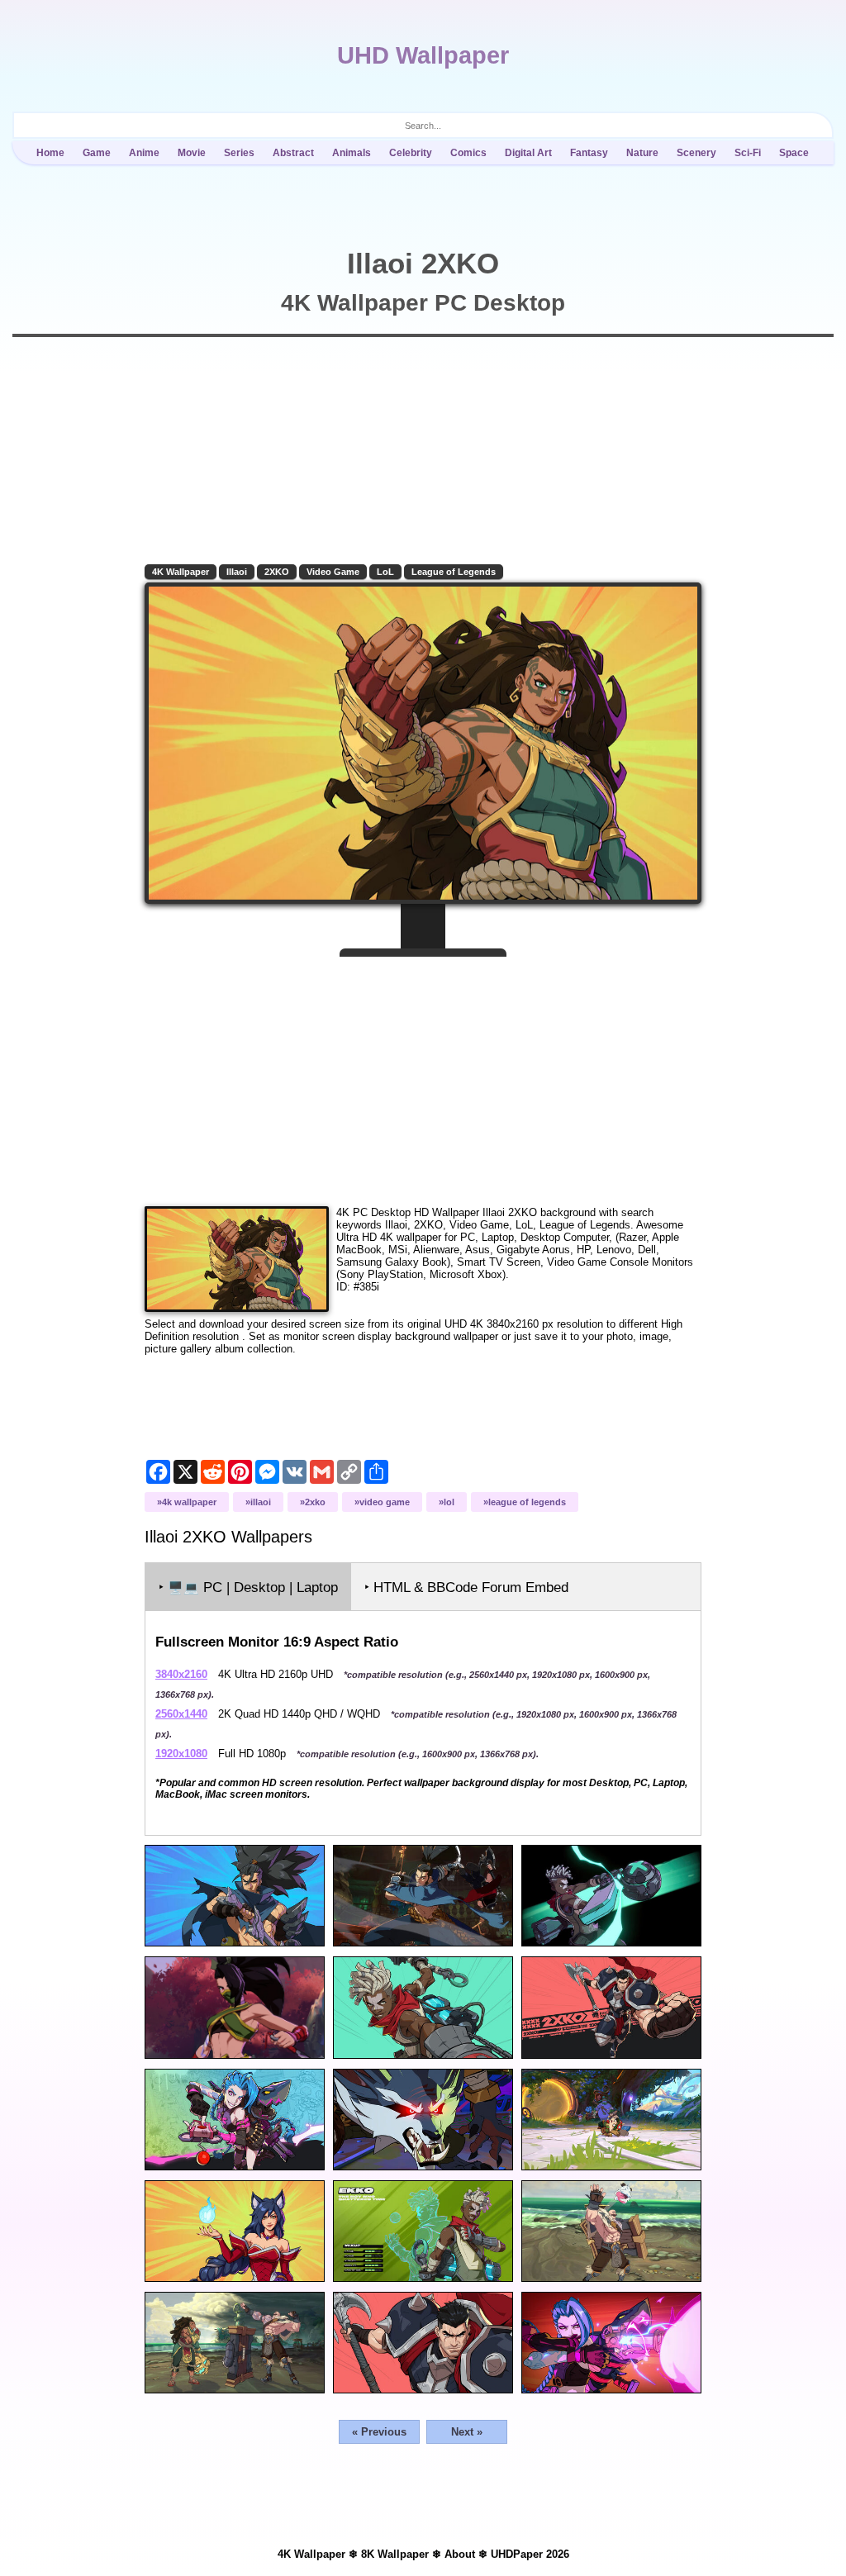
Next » (467, 2432)
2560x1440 (181, 1714)
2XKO (277, 572)
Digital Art (528, 153)
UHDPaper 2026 (530, 2554)
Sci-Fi (748, 153)
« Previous (379, 2432)
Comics (468, 153)
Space (794, 153)
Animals (352, 153)
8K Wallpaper (395, 2554)
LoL (385, 572)
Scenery (696, 153)
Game (97, 153)
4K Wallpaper (181, 572)
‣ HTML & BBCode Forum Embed (466, 1587)
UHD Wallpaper (423, 55)
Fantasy (589, 153)
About (460, 2554)
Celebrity (411, 153)
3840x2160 (181, 1674)
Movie (192, 153)
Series (239, 153)
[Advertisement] (423, 1075)
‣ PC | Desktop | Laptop (248, 1587)
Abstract (293, 153)
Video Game (333, 572)
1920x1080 (181, 1754)
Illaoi (237, 572)
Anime (144, 153)
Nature (642, 153)
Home (50, 153)
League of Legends (454, 572)
